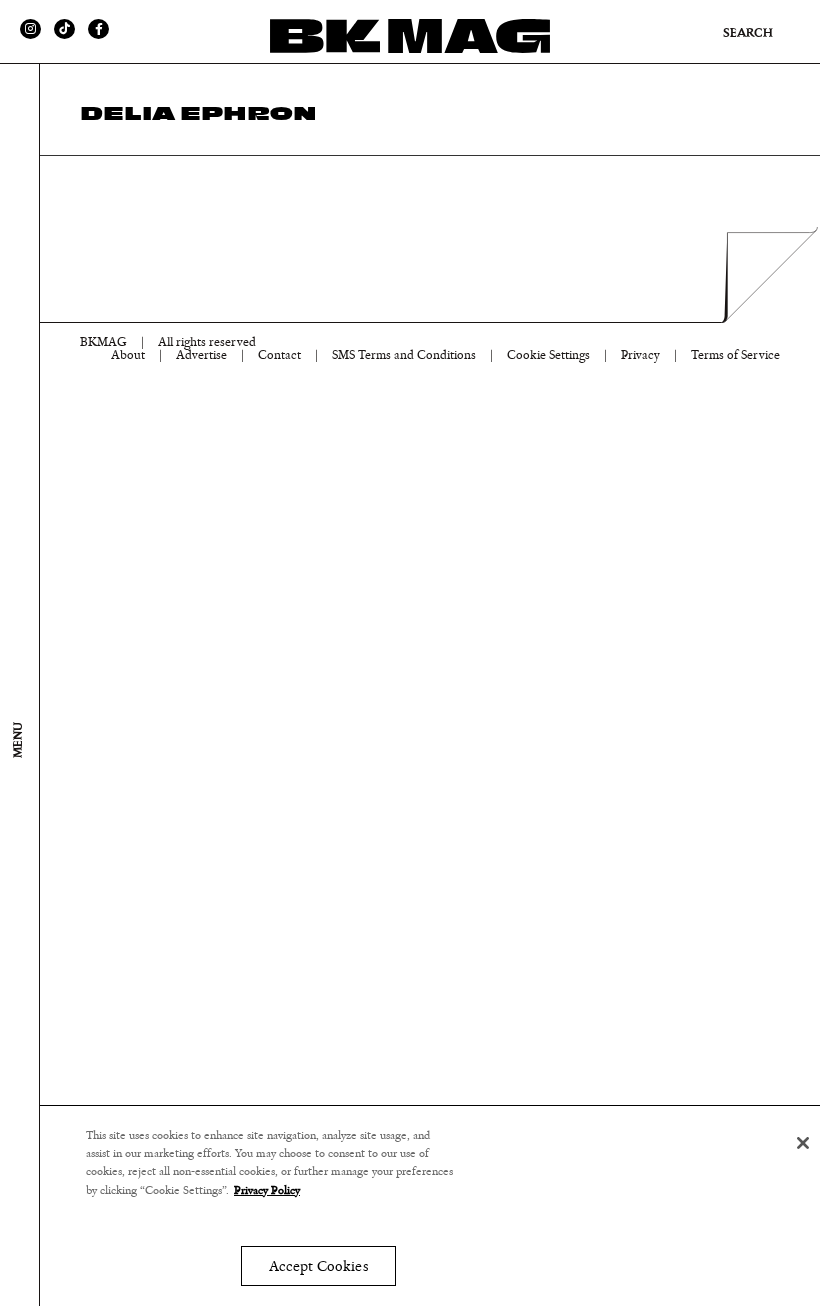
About (128, 355)
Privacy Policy (267, 1190)
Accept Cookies (318, 1266)
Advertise (201, 355)
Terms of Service (735, 355)
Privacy (640, 355)
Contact (279, 355)
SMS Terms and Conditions (404, 355)
